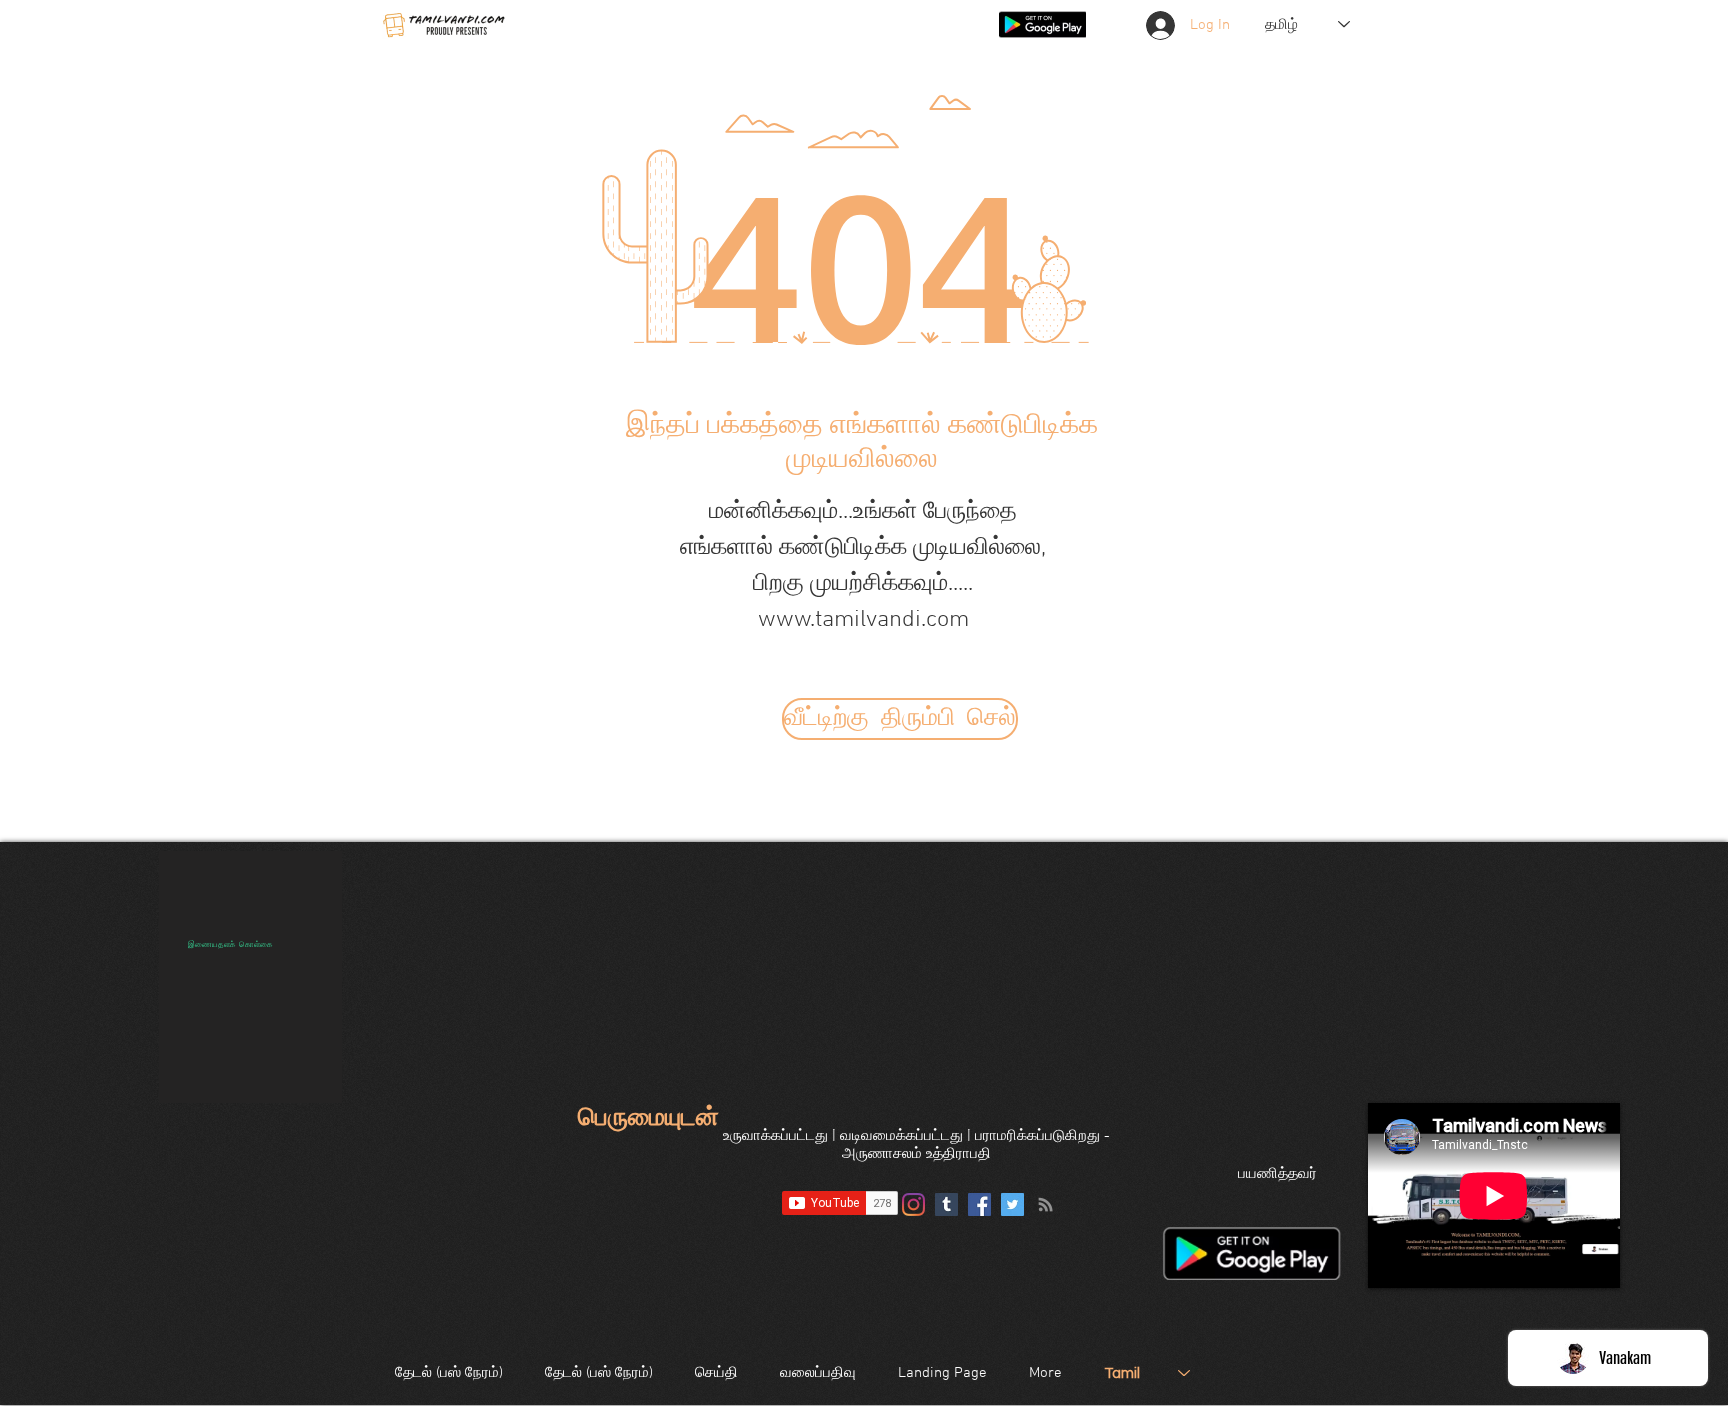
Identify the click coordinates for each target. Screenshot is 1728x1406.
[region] (250, 977)
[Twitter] (1012, 1204)
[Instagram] (913, 1204)
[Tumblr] (946, 1204)
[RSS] (1045, 1204)
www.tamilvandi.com (863, 620)
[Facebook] (979, 1204)
